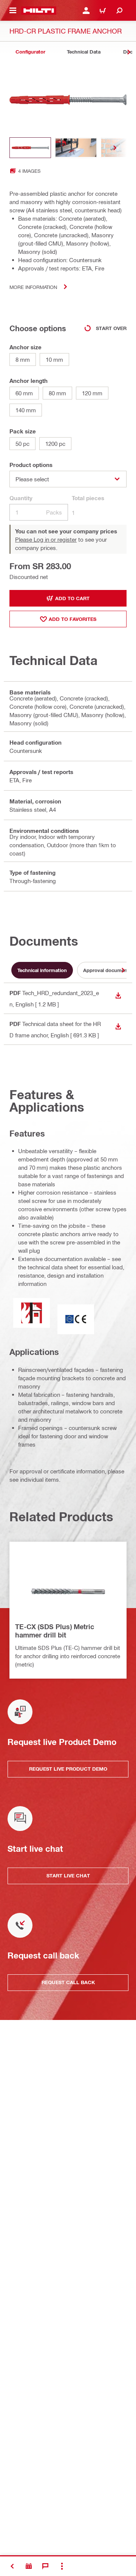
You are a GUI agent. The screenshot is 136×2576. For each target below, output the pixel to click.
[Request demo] (29, 2566)
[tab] (30, 52)
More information (33, 287)
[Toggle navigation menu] (13, 11)
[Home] (39, 11)
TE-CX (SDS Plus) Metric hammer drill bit (55, 1631)
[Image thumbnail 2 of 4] (76, 148)
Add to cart (72, 598)
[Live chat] (45, 2566)
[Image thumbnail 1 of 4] (30, 148)
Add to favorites (73, 619)
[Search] (119, 11)
